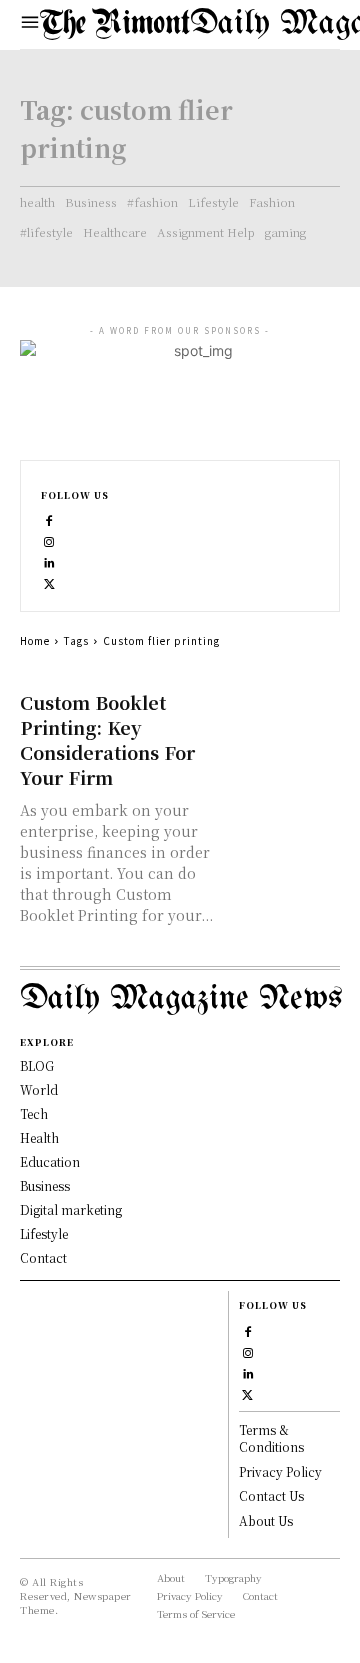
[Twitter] (49, 581)
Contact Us (271, 1495)
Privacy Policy (280, 1471)
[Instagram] (49, 539)
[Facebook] (49, 518)
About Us (266, 1520)
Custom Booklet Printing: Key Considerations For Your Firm (107, 739)
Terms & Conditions (271, 1438)
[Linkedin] (49, 560)
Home (35, 640)
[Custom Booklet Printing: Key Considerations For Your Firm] (284, 718)
